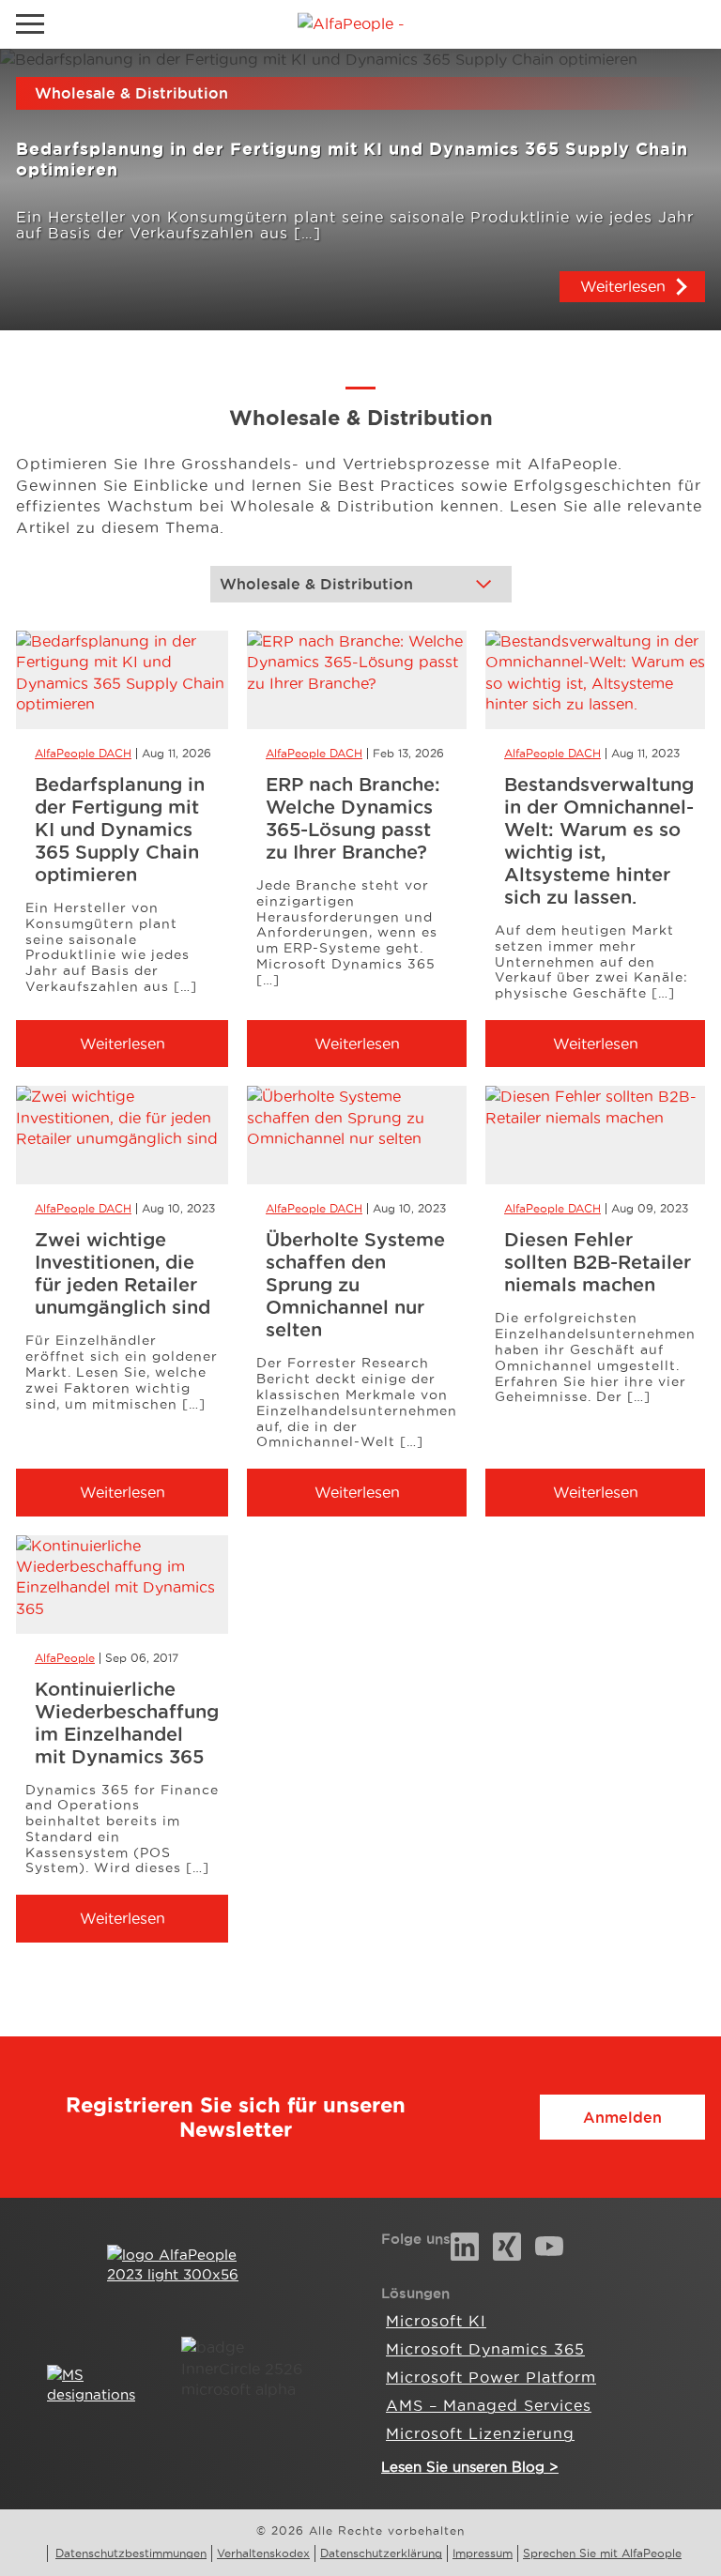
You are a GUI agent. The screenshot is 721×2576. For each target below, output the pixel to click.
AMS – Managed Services (489, 2405)
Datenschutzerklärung (381, 2553)
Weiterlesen (623, 286)
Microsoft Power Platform (491, 2377)
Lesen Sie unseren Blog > (470, 2467)
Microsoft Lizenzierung (480, 2433)
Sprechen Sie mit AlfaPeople (602, 2553)
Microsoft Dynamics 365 (485, 2349)
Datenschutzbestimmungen (131, 2553)
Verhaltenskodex (263, 2553)
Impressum (483, 2553)
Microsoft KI (436, 2321)
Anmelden (622, 2117)
